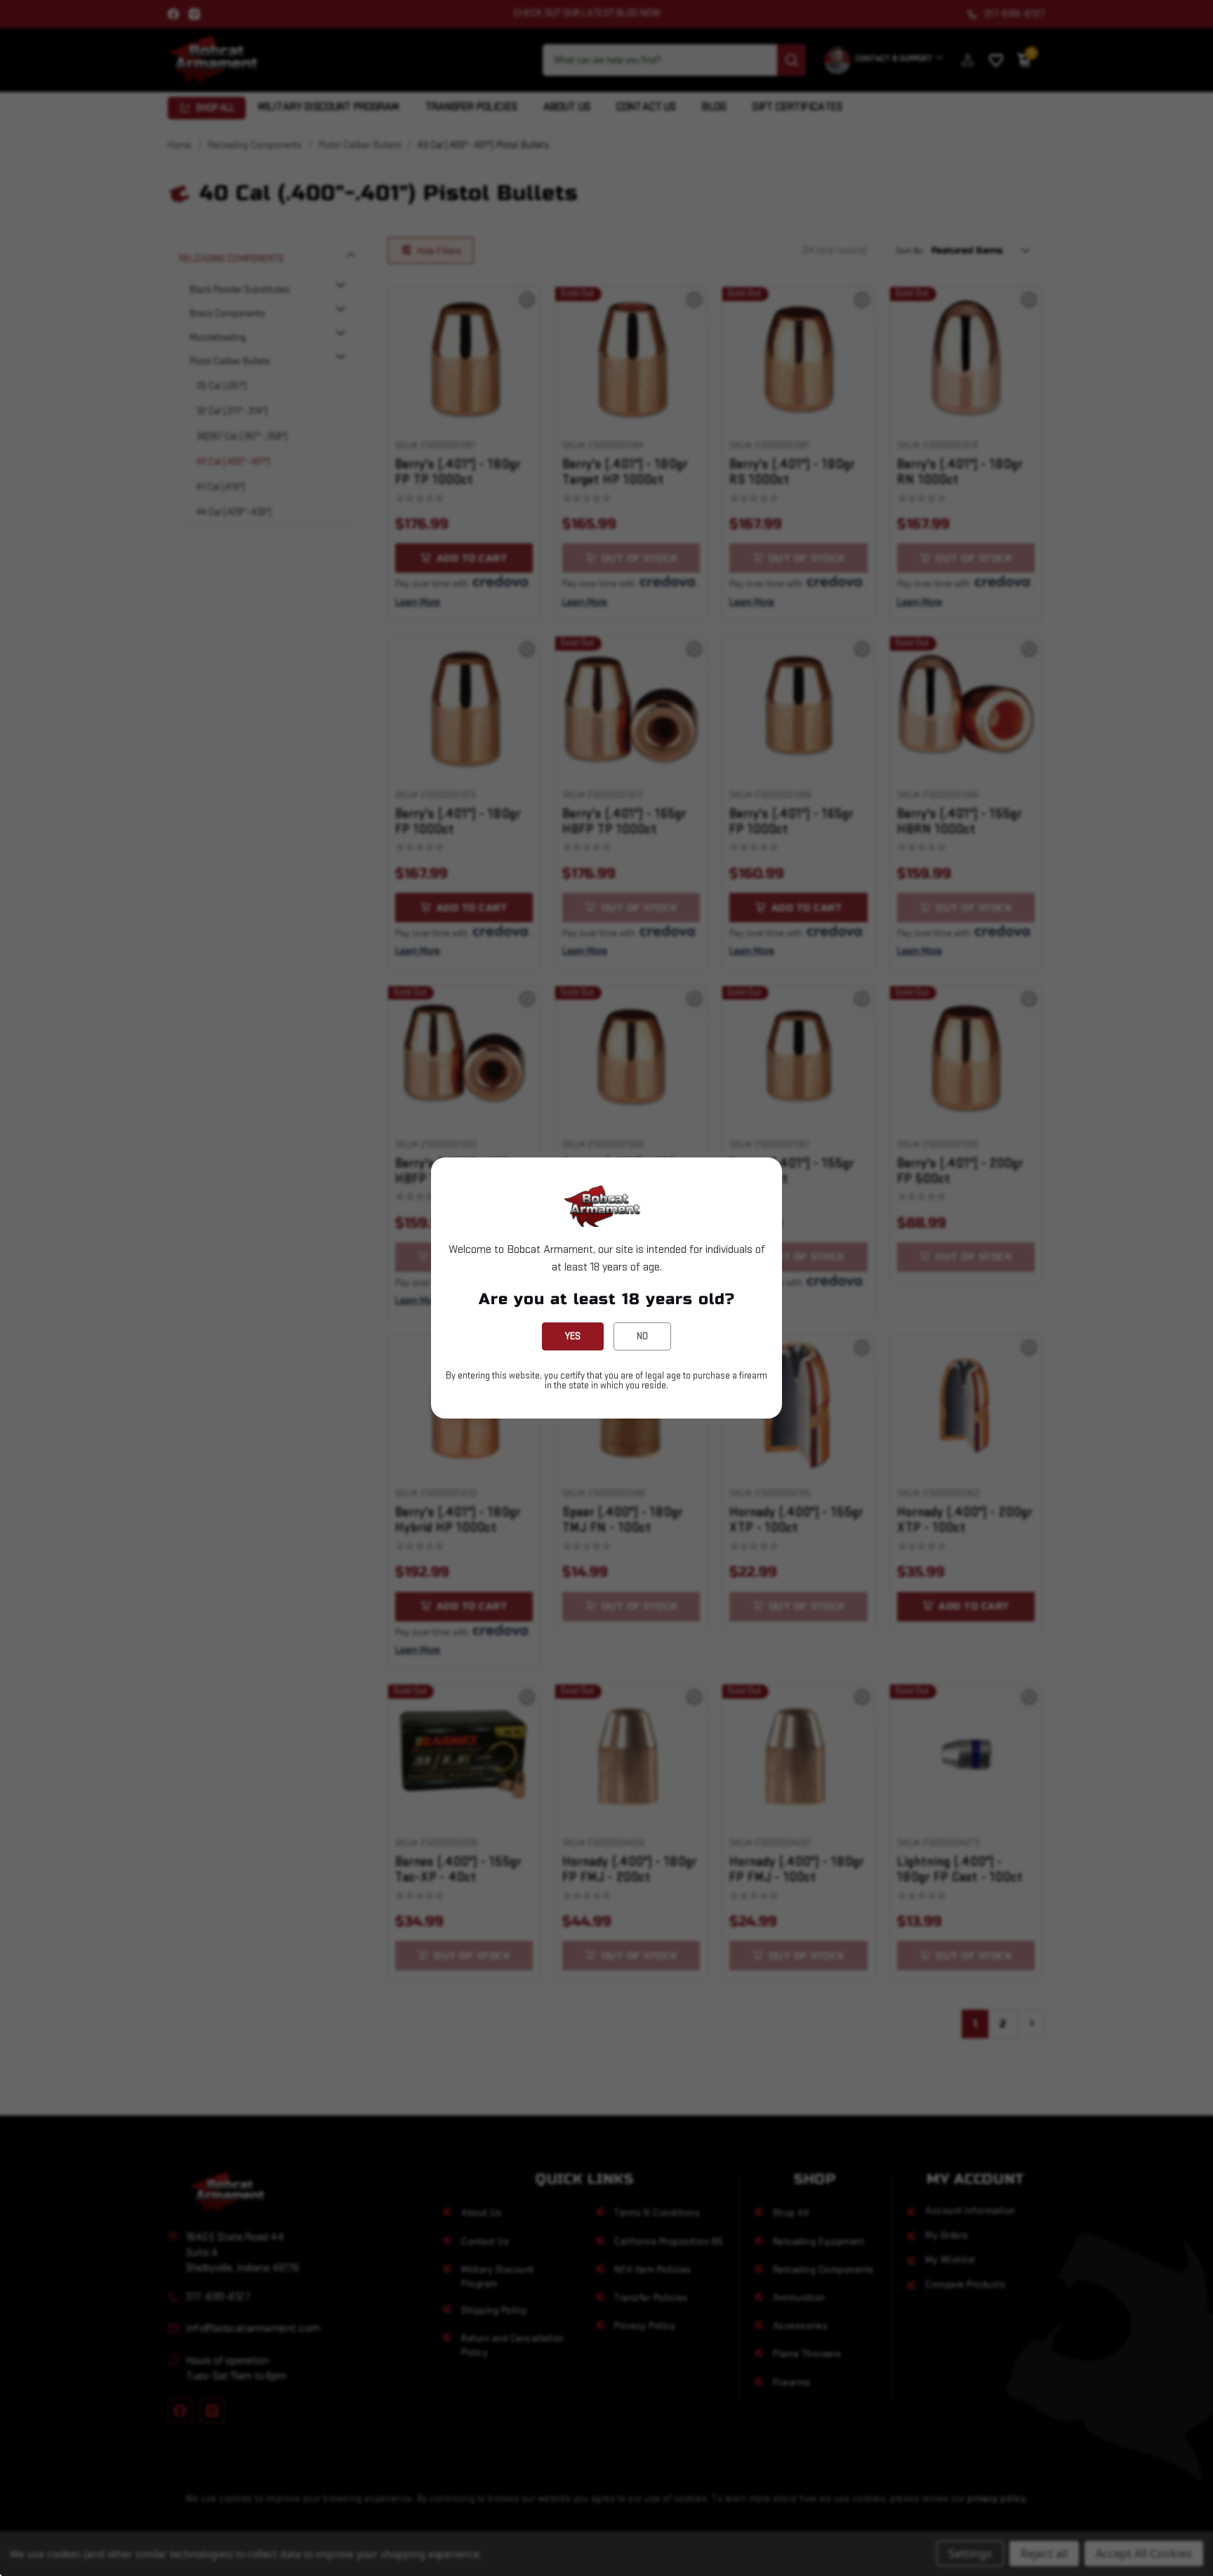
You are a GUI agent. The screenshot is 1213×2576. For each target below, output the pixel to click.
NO (642, 1336)
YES (573, 1336)
